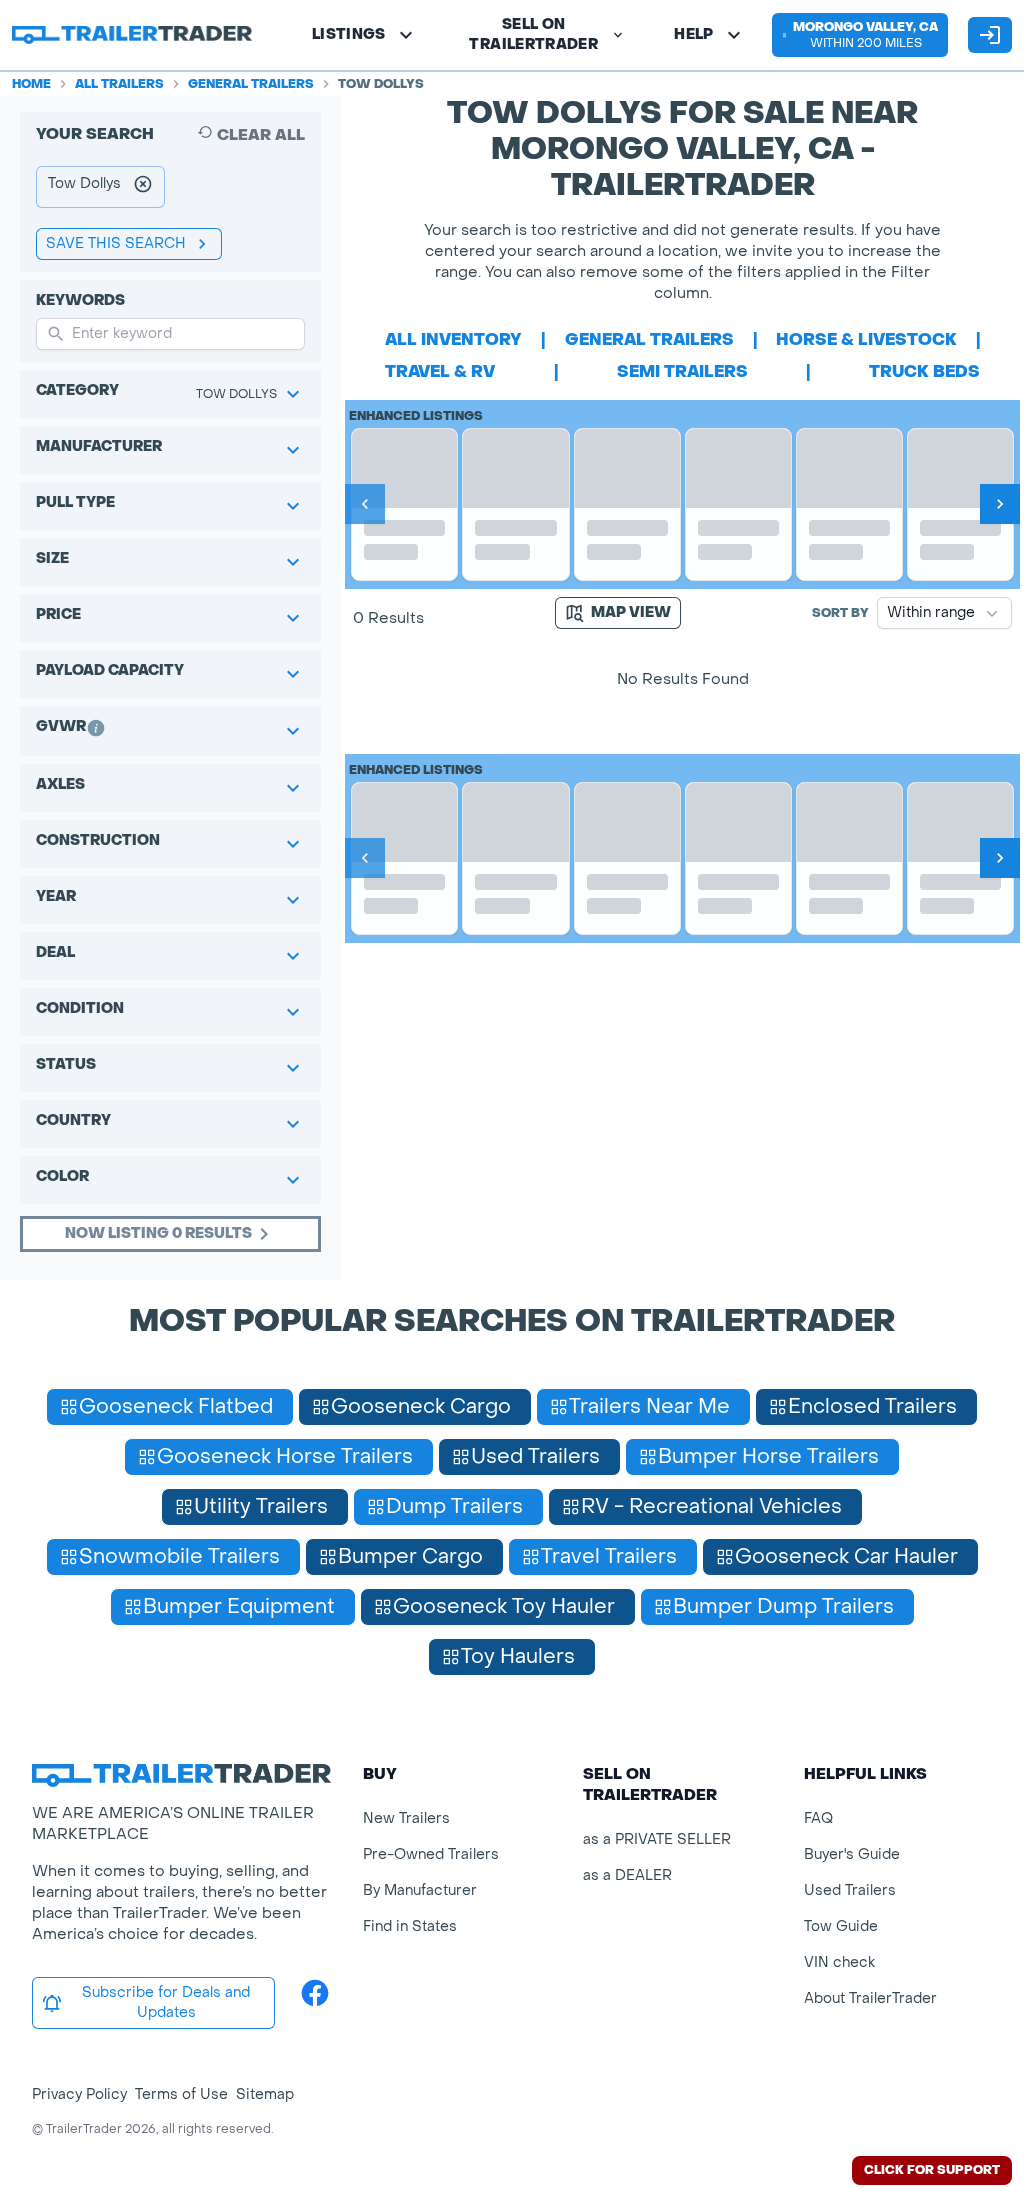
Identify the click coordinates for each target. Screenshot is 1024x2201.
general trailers (649, 339)
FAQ (818, 1818)
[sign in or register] (990, 35)
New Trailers (406, 1818)
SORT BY (840, 613)
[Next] (1000, 504)
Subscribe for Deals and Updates (166, 2002)
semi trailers (682, 371)
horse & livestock (866, 339)
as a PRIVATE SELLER (657, 1839)
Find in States (410, 1926)
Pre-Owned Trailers (431, 1854)
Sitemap (265, 2094)
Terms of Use (181, 2094)
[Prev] (365, 504)
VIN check (839, 1962)
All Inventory (453, 339)
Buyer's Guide (852, 1854)
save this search (116, 243)
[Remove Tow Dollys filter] (143, 187)
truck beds (924, 371)
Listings (349, 34)
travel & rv (440, 371)
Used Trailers (850, 1890)
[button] (860, 35)
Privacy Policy (79, 2094)
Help (693, 34)
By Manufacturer (420, 1890)
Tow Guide (841, 1926)
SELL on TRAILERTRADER (533, 34)
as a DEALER (627, 1875)
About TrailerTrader (870, 1998)
